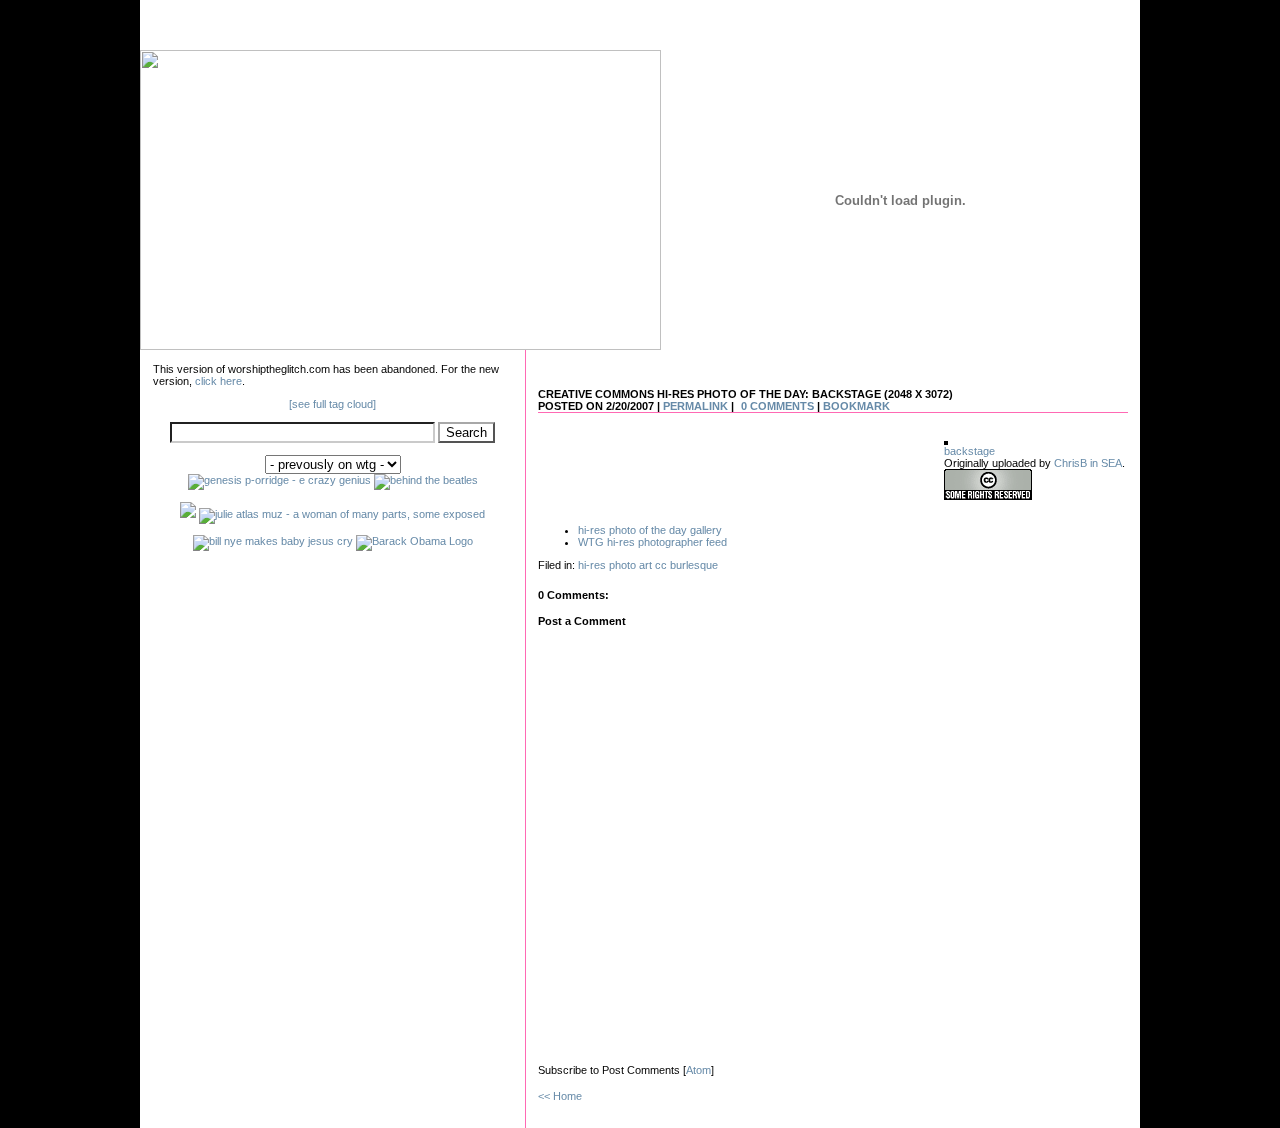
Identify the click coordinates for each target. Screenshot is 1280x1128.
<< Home (560, 1096)
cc (661, 565)
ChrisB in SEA (1088, 463)
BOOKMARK (856, 406)
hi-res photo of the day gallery (650, 530)
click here (218, 381)
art (645, 565)
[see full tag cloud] (332, 404)
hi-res (592, 565)
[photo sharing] (946, 441)
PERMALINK (695, 406)
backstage (969, 451)
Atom (698, 1070)
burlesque (694, 565)
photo (622, 565)
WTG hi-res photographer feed (652, 542)
